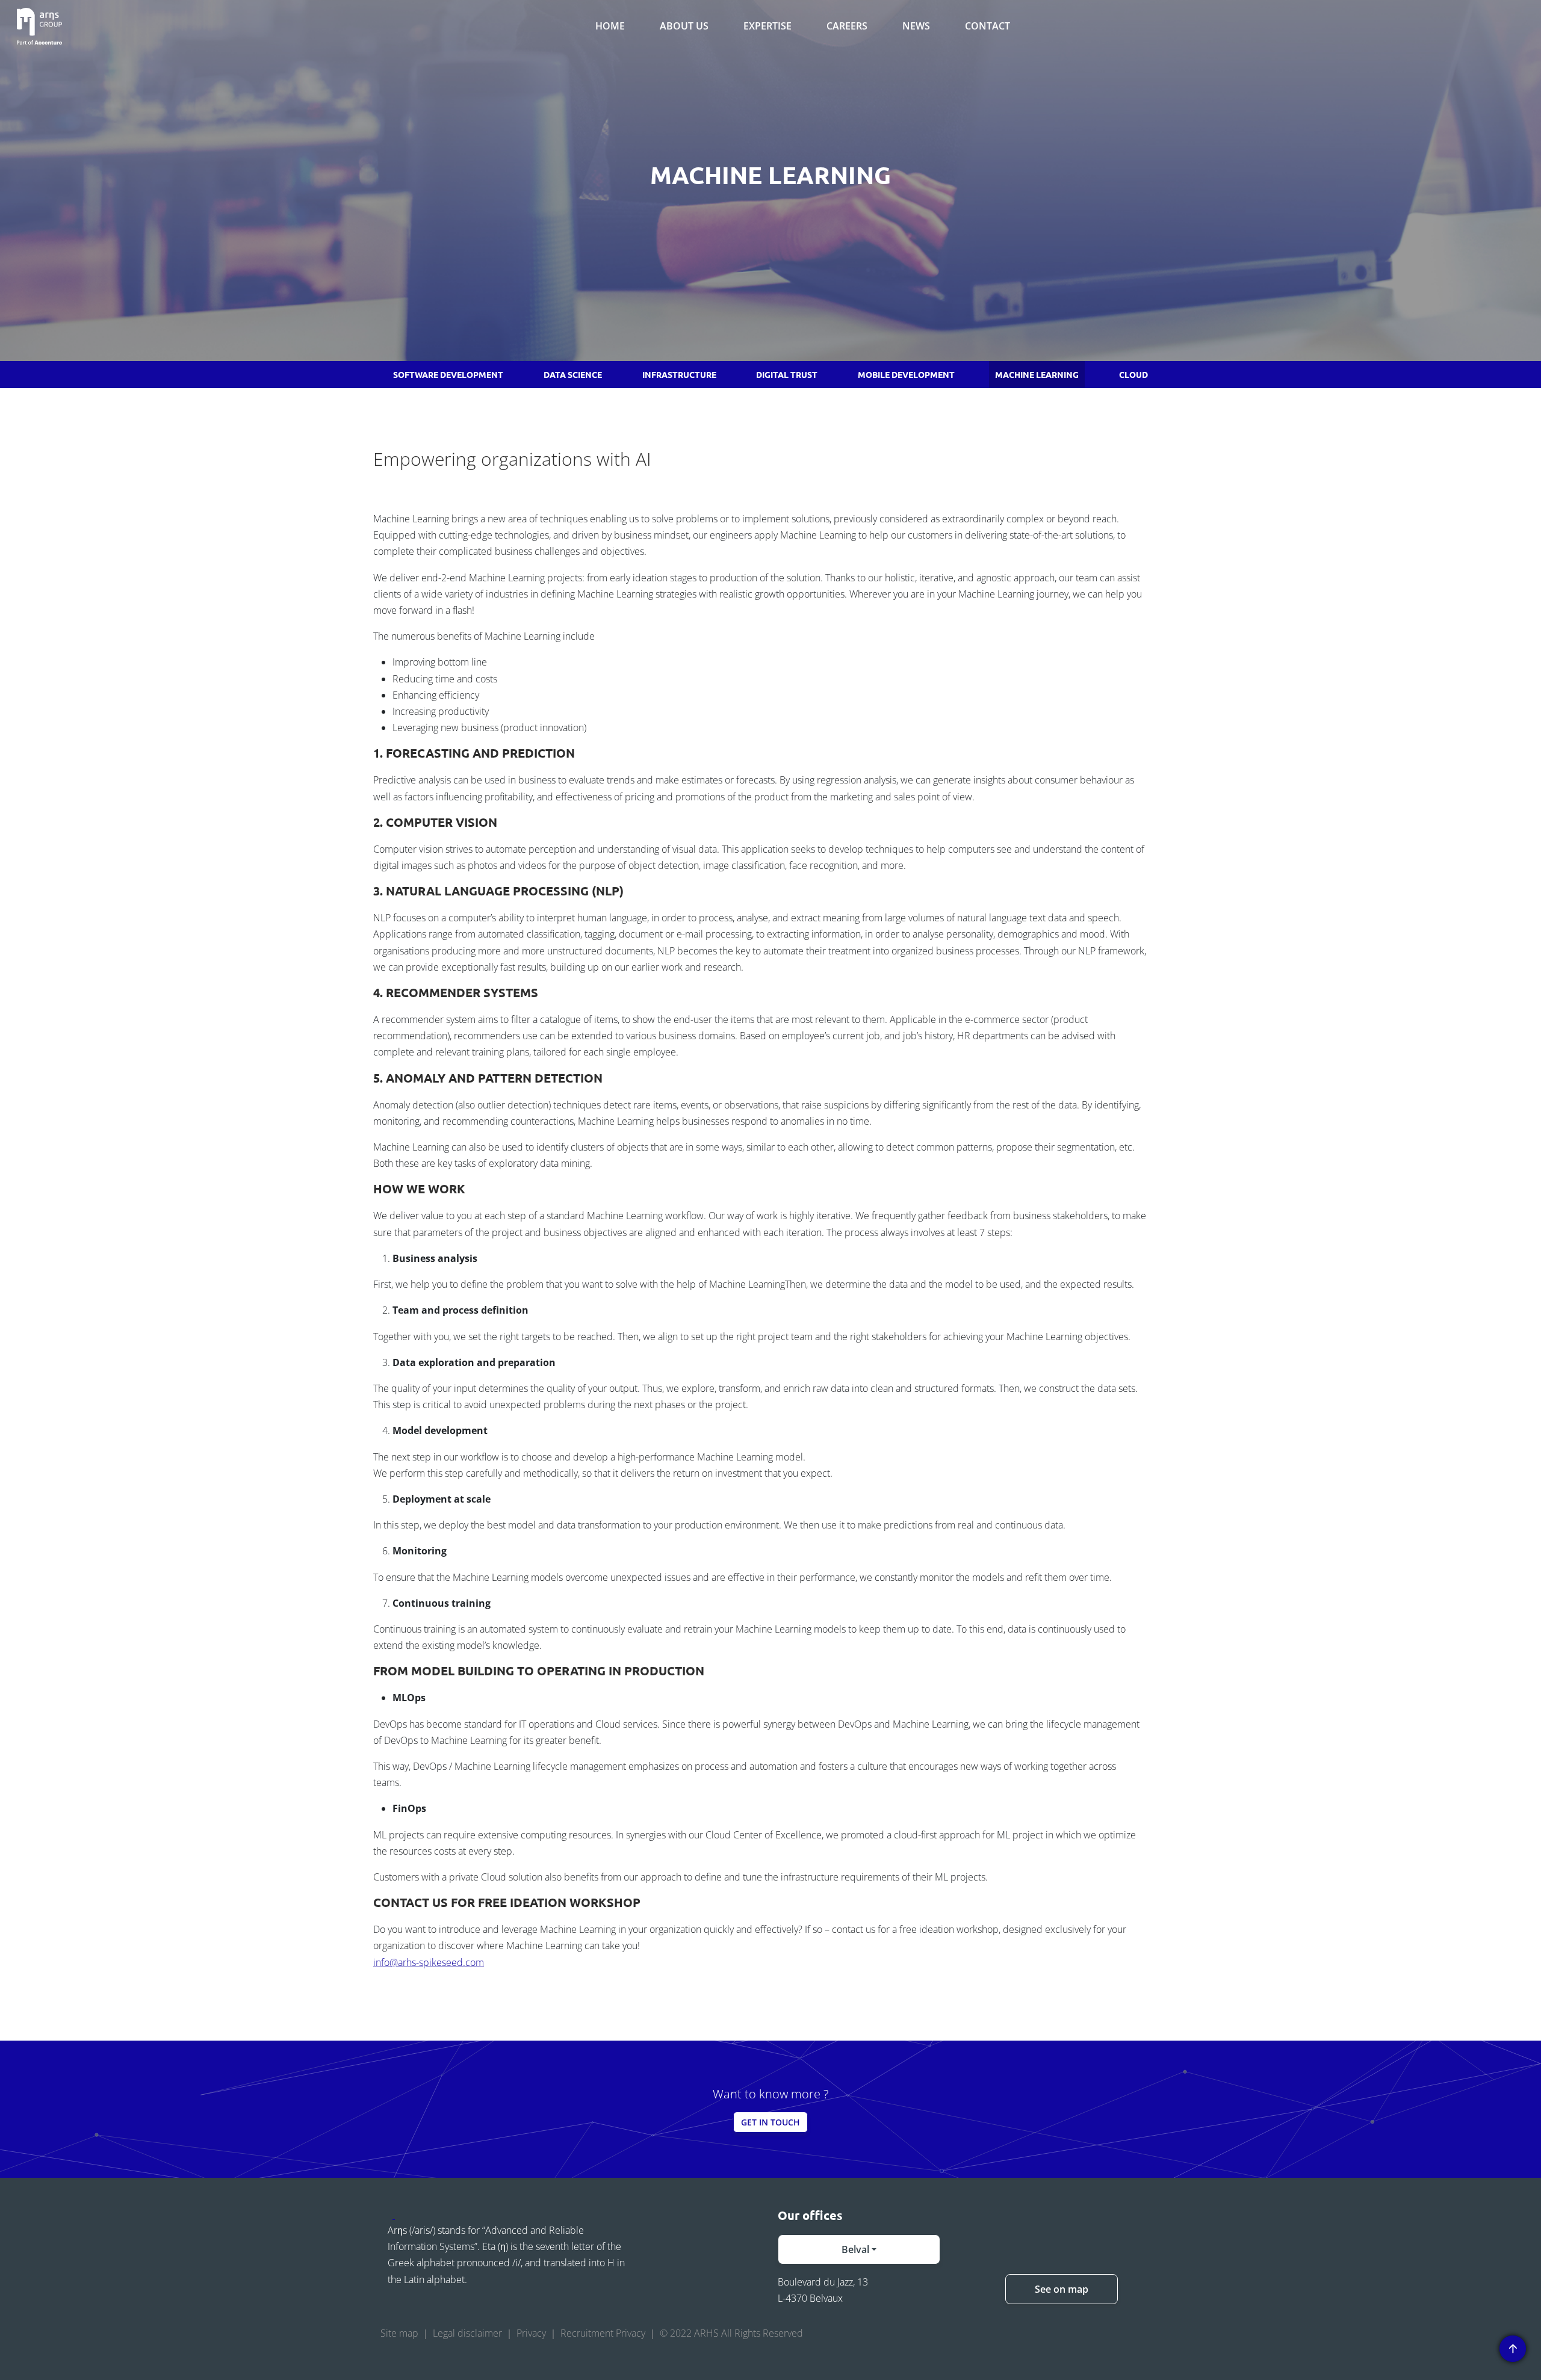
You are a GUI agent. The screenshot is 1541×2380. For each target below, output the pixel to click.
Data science (573, 374)
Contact (988, 26)
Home (610, 26)
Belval (855, 2249)
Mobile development (906, 374)
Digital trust (787, 374)
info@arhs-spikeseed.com (429, 1962)
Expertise (767, 26)
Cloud (1133, 374)
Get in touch (770, 2122)
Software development (448, 374)
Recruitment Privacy (603, 2333)
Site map (399, 2333)
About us (684, 26)
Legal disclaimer (467, 2333)
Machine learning (1037, 374)
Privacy (531, 2333)
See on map (1062, 2289)
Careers (847, 26)
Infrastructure (679, 374)
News (916, 26)
